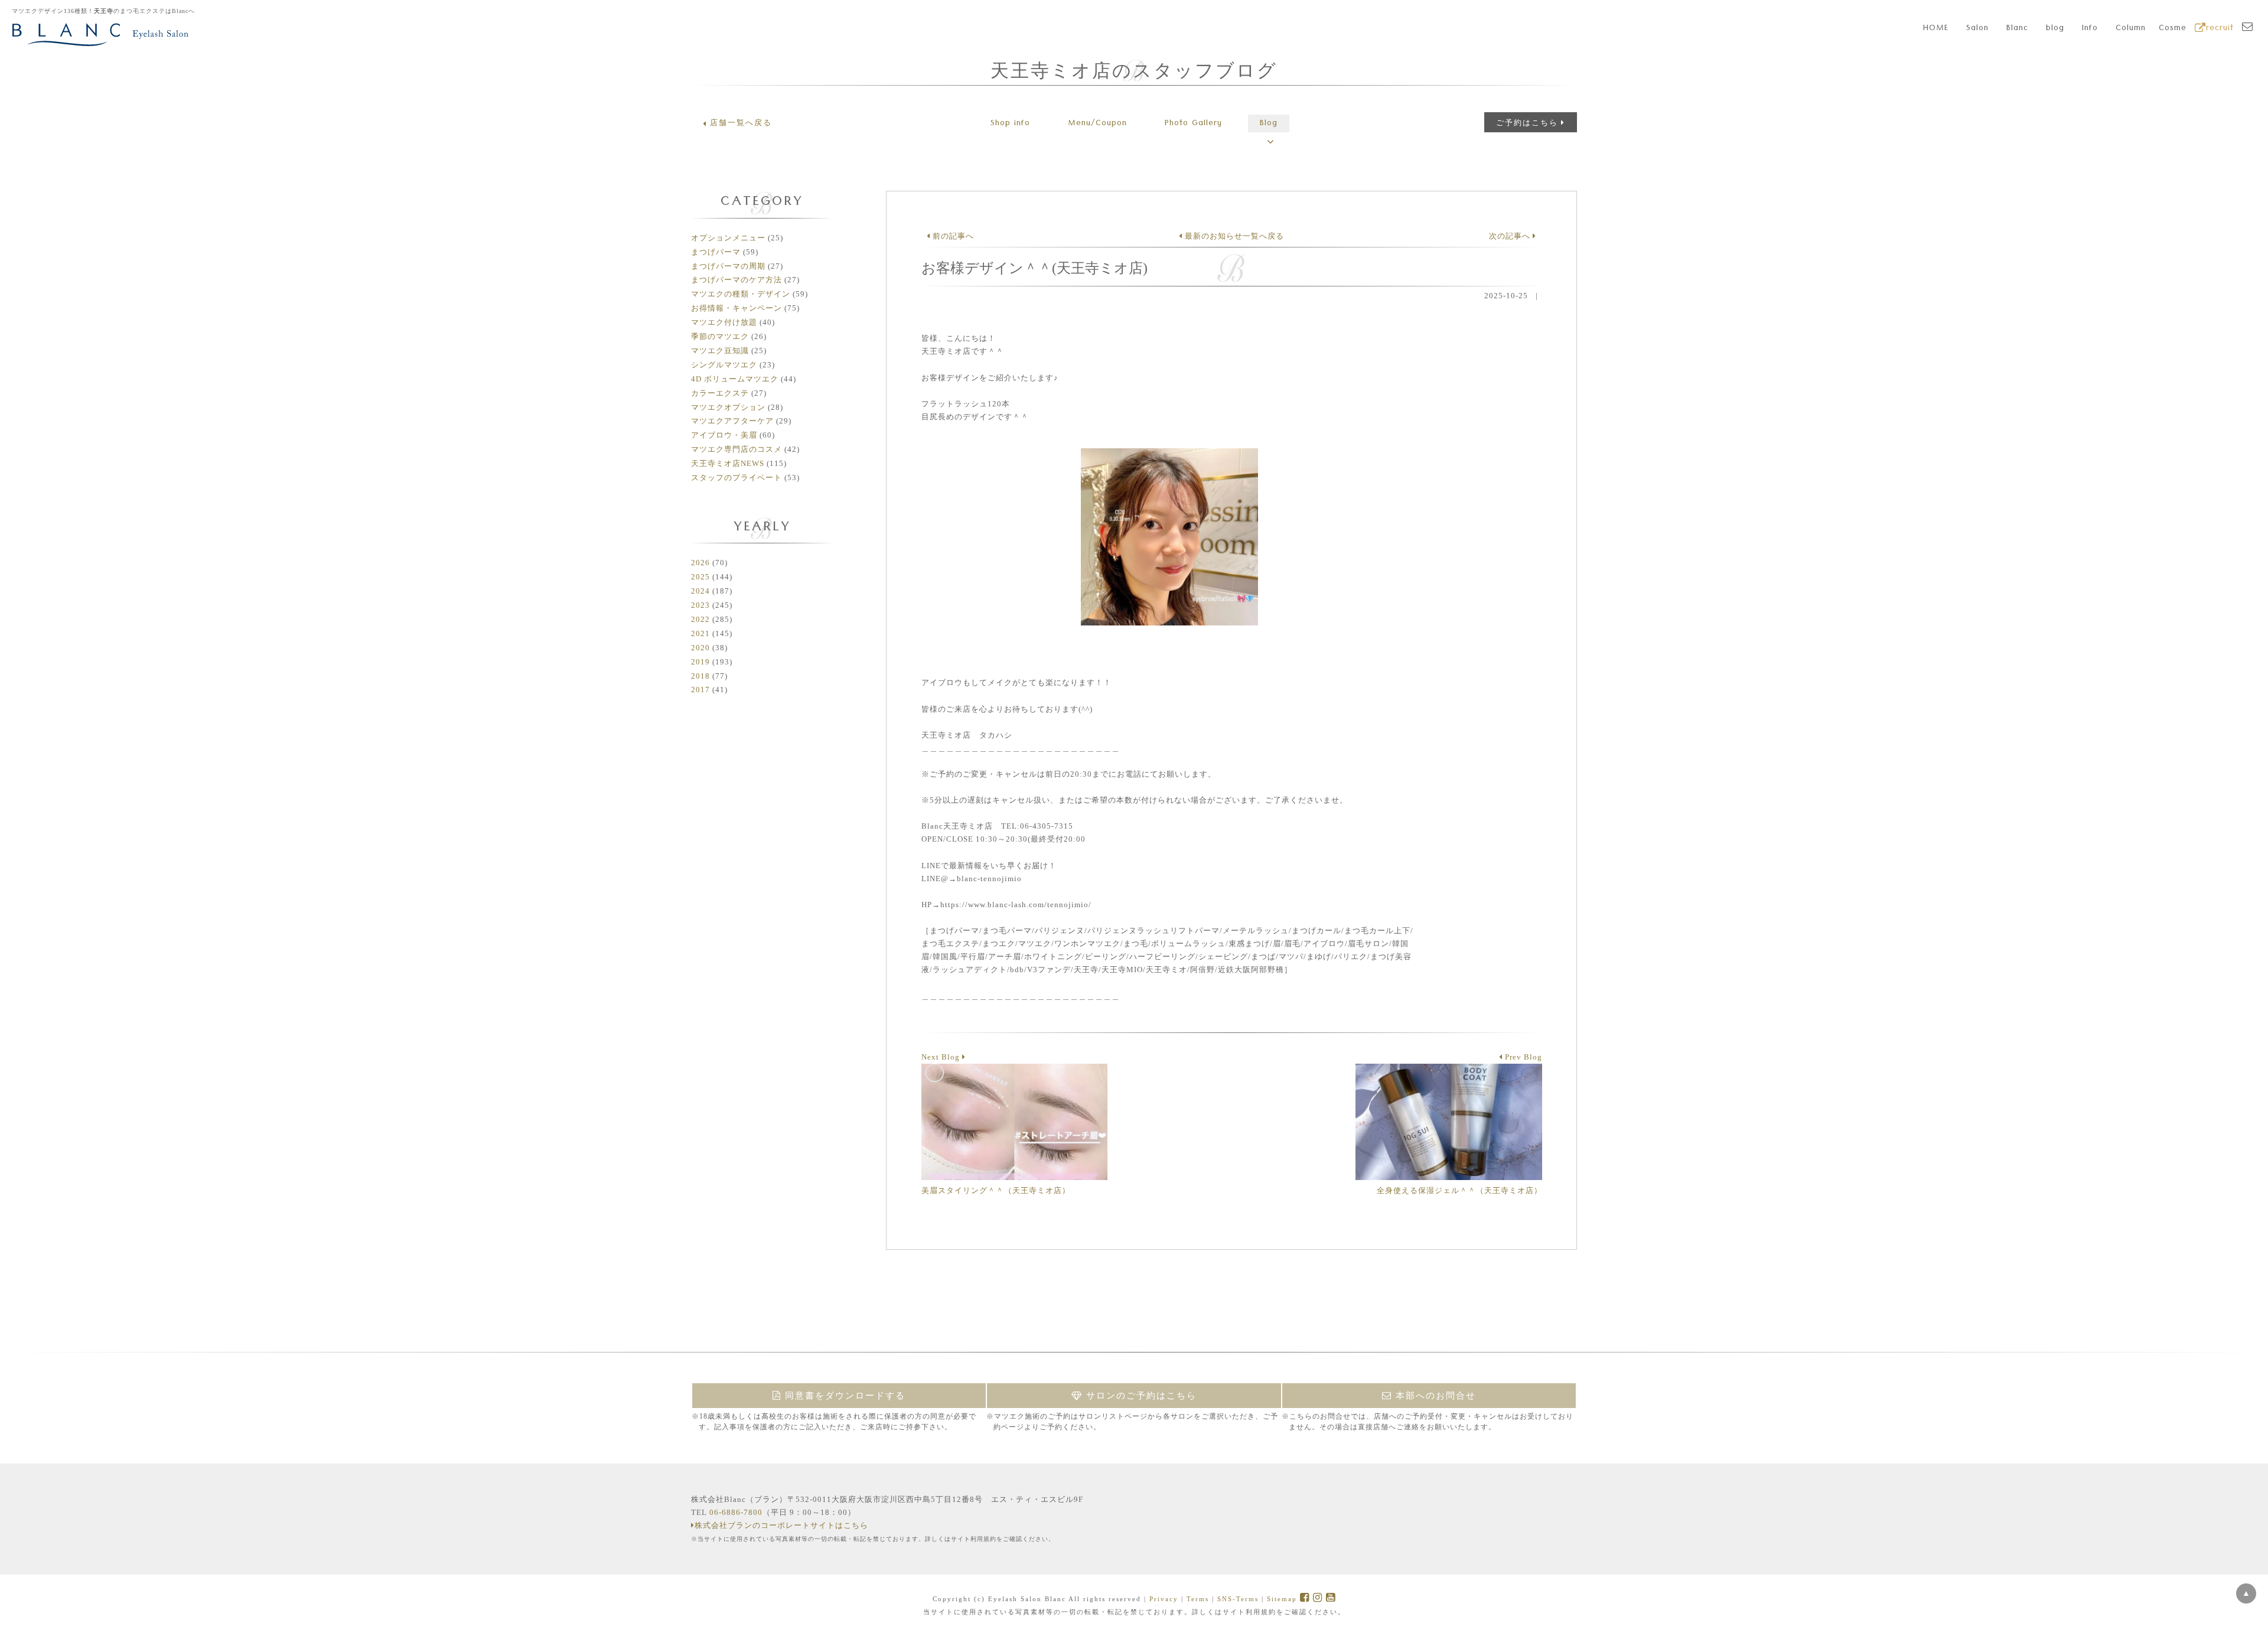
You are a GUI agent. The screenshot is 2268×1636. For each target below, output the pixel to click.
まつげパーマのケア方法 (737, 280)
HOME (1936, 29)
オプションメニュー (728, 238)
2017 (700, 690)
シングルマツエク (724, 365)
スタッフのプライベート (737, 478)
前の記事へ (952, 236)
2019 (700, 662)
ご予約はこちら (1527, 123)
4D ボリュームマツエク (735, 379)
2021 (700, 633)
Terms (1198, 1599)
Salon (1977, 29)
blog (2055, 29)
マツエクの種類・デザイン (741, 294)
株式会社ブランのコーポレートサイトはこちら (781, 1525)
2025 (700, 577)
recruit (2220, 29)
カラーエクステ (720, 393)
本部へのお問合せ (1434, 1396)
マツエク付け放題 (724, 322)
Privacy (1164, 1599)
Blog (1269, 124)
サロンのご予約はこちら (1140, 1396)
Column (2131, 29)
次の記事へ (1511, 236)
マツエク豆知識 (720, 351)
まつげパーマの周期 (728, 266)
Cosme (2173, 29)
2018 (700, 676)
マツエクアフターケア (732, 421)
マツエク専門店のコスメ (737, 449)
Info (2090, 29)
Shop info (1010, 124)
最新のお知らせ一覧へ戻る (1233, 236)
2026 (700, 563)
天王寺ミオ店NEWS (728, 463)
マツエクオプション (728, 407)
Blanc (2017, 29)
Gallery (1193, 124)
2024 (700, 591)
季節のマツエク (720, 336)
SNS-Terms (1238, 1599)
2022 (700, 619)
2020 (700, 648)
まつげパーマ (716, 252)
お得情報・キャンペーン (737, 308)
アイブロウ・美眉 (724, 435)
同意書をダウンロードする (843, 1396)
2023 (700, 605)
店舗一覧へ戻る (741, 123)
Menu (1097, 124)
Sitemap (1282, 1599)
